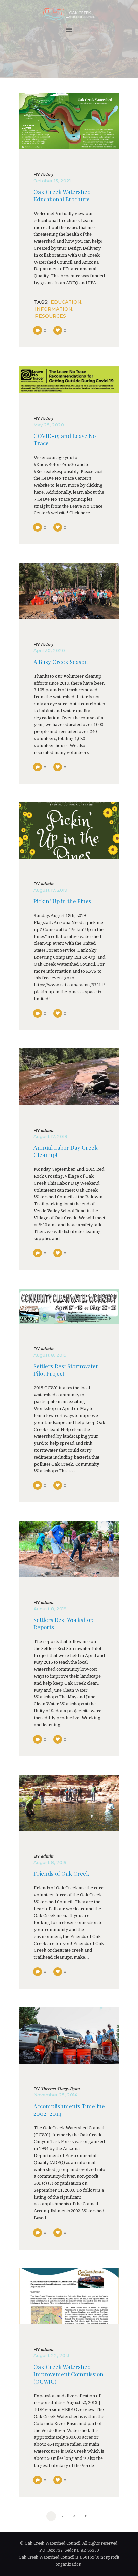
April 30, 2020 (49, 650)
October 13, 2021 (52, 181)
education (66, 302)
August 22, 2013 (51, 2355)
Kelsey (43, 174)
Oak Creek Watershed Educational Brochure (62, 195)
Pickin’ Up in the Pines (62, 901)
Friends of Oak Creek (61, 1874)
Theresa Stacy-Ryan (57, 2089)
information (54, 309)
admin (44, 884)
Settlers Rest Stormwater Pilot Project (66, 1370)
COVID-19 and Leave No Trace (65, 439)
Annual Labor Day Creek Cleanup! (66, 1151)
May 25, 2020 (49, 425)
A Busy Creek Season (61, 662)
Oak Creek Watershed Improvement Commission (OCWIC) (68, 2374)
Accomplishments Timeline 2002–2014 (69, 2110)
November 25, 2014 (55, 2095)
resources (50, 316)
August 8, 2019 (50, 1355)
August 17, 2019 (50, 890)
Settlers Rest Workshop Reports (63, 1623)
